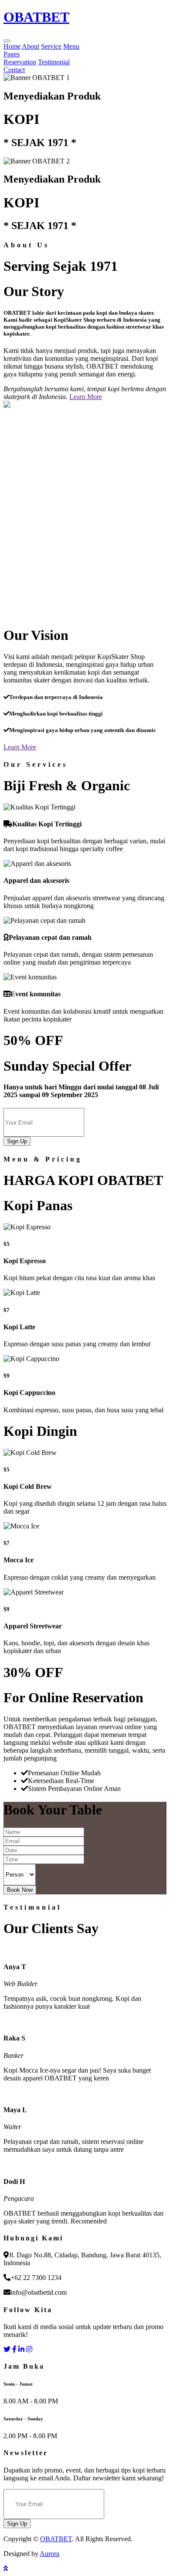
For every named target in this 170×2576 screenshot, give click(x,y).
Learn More (86, 397)
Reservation (20, 62)
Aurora (49, 2554)
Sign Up (17, 1141)
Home (12, 46)
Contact (14, 70)
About (31, 46)
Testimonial (54, 62)
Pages (12, 54)
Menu (71, 46)
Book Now (20, 1890)
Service (51, 46)
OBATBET (56, 2539)
